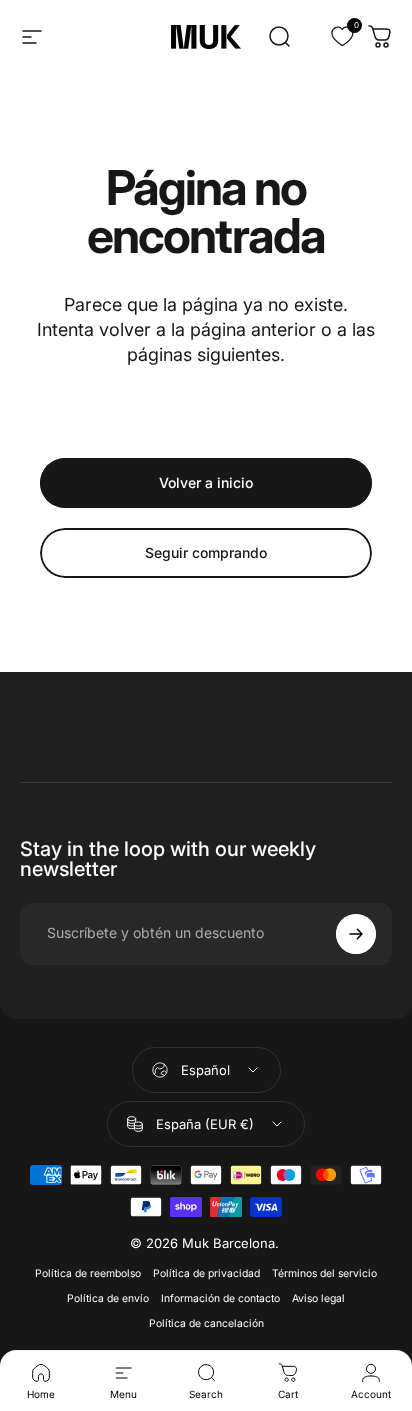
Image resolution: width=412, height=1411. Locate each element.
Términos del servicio (324, 1273)
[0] (330, 37)
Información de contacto (220, 1298)
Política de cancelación (206, 1323)
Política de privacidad (206, 1273)
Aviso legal (318, 1298)
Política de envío (108, 1298)
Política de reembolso (88, 1273)
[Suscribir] (356, 934)
